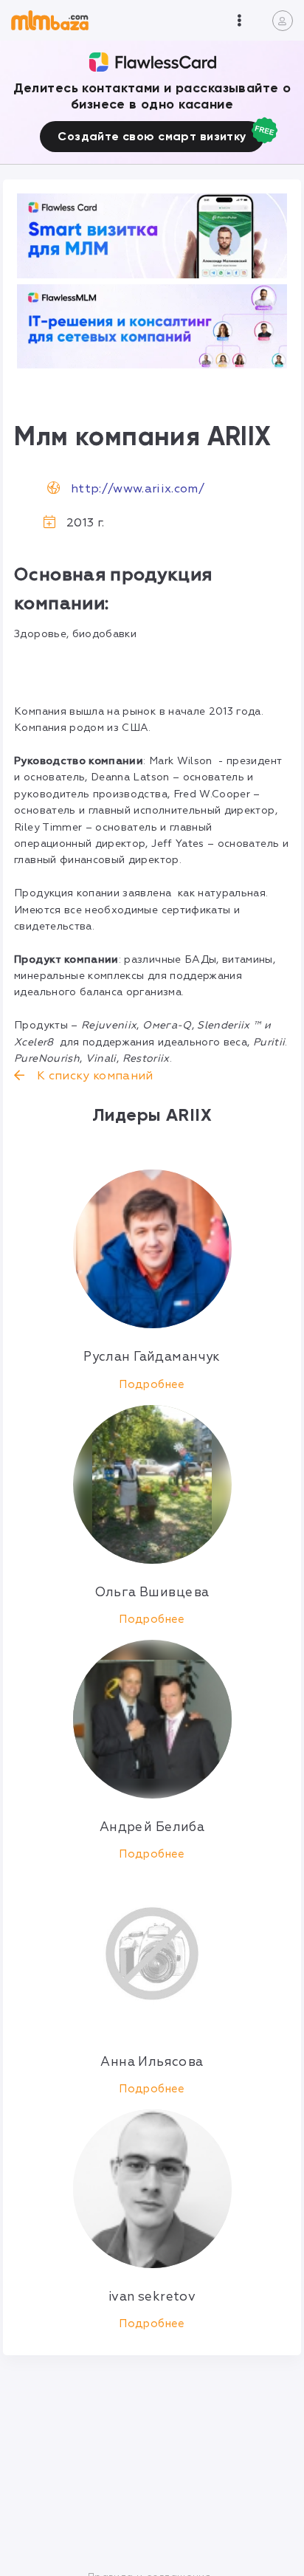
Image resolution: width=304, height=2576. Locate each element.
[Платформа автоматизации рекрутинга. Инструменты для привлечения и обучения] (152, 327)
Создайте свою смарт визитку (152, 136)
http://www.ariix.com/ (138, 489)
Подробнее (152, 1385)
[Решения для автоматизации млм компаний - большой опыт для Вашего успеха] (152, 236)
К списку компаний (93, 1076)
